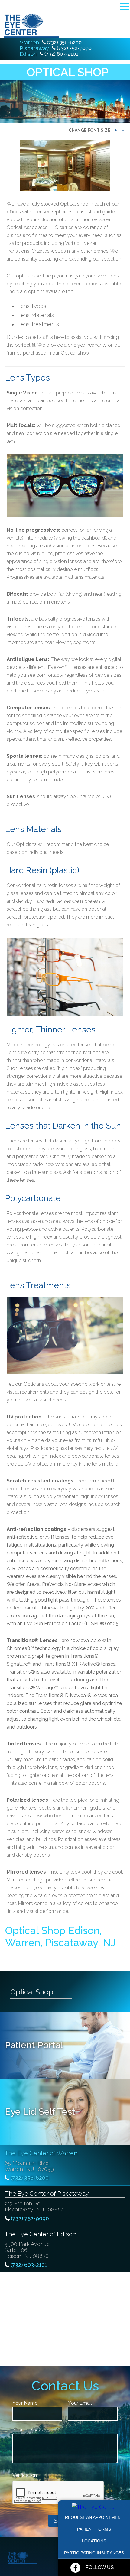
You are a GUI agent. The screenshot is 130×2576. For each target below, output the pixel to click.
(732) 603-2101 (61, 54)
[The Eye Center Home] (30, 26)
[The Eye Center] (94, 2507)
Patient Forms (94, 2529)
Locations (94, 2541)
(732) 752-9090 (74, 48)
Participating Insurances (94, 2553)
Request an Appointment (94, 2517)
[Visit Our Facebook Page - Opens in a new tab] (75, 2568)
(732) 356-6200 (64, 42)
